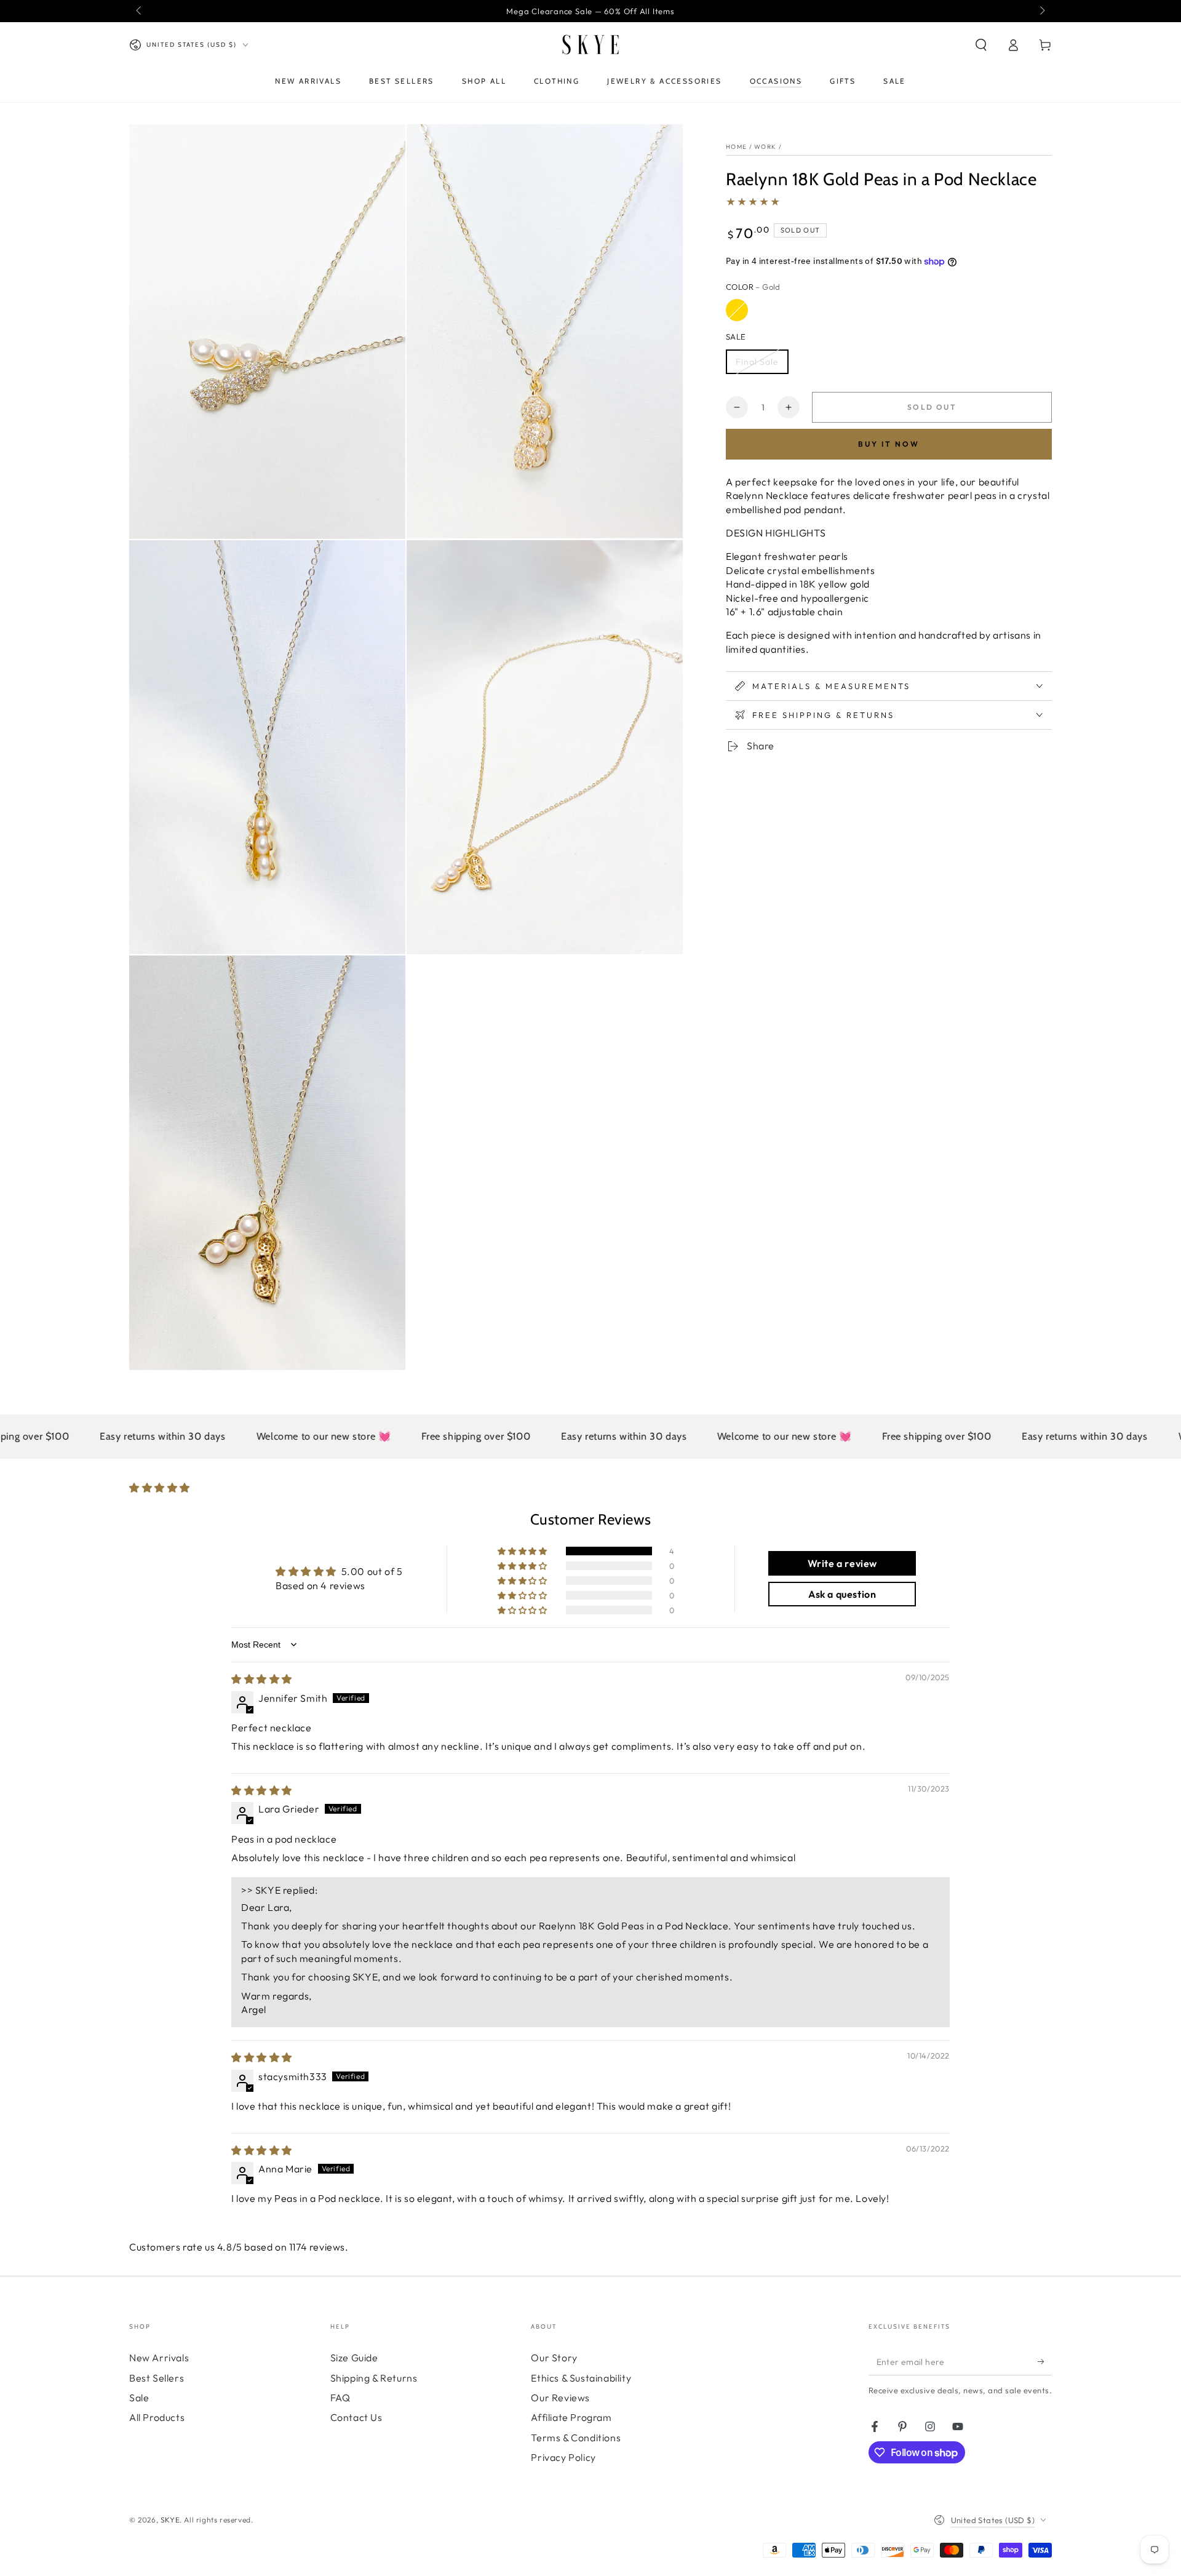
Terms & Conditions (576, 2438)
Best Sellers (157, 2378)
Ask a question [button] (842, 1594)
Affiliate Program (571, 2417)
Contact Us (356, 2417)
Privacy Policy (563, 2457)
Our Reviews (560, 2398)
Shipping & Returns (374, 2378)
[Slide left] (140, 11)
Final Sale (757, 362)
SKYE (170, 2520)
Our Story (554, 2358)
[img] (262, 1679)
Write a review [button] (842, 1563)
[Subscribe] (1045, 2361)
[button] (981, 45)
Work (765, 147)
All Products (157, 2417)
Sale (139, 2398)
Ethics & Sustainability (581, 2378)
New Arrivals (159, 2358)
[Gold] (737, 310)
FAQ (340, 2398)
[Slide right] (1041, 11)
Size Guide (354, 2358)
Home (736, 147)
